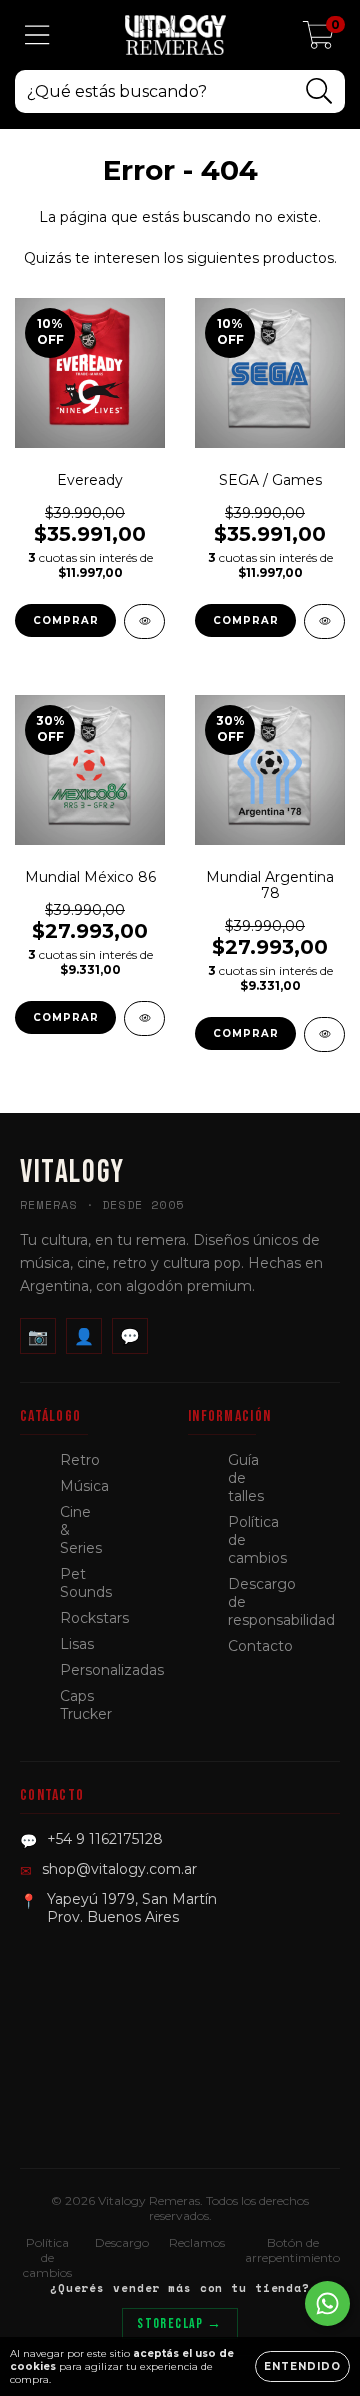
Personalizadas (112, 1670)
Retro (80, 1460)
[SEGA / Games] (324, 621)
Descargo (122, 2242)
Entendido (302, 2366)
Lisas (77, 1644)
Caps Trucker (86, 1705)
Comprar (66, 620)
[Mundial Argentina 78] (324, 1034)
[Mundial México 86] (144, 1018)
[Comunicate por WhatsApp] (327, 2303)
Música (84, 1486)
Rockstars (94, 1618)
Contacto (260, 1646)
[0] (318, 40)
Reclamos (197, 2242)
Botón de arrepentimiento (292, 2250)
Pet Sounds (86, 1583)
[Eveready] (144, 621)
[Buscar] (319, 91)
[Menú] (37, 35)
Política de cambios (47, 2257)
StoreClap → (179, 2323)
